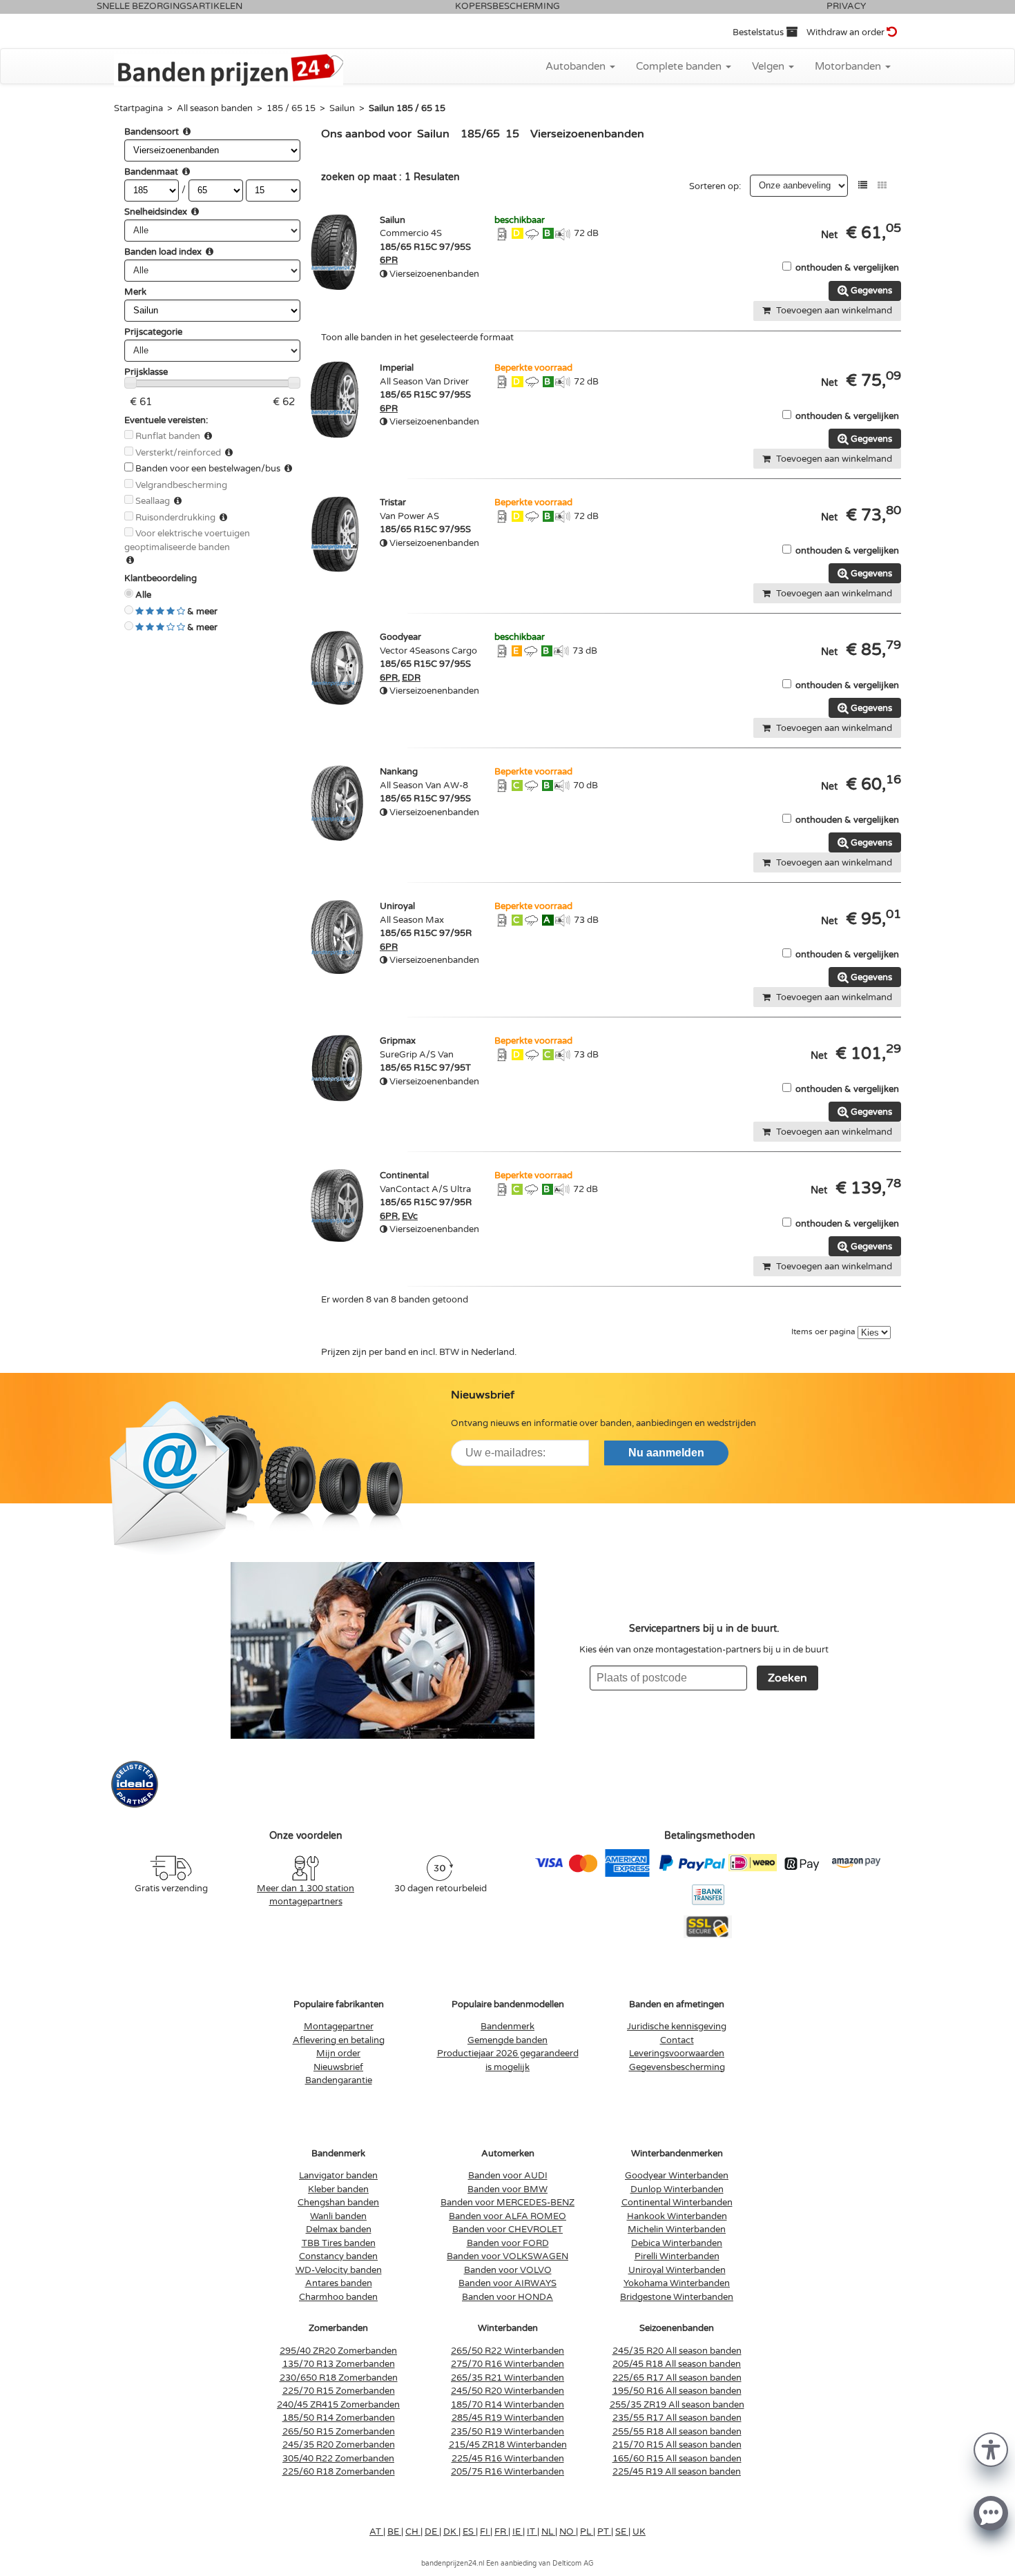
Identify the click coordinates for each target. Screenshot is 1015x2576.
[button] (991, 2449)
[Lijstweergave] (863, 185)
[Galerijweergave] (882, 185)
